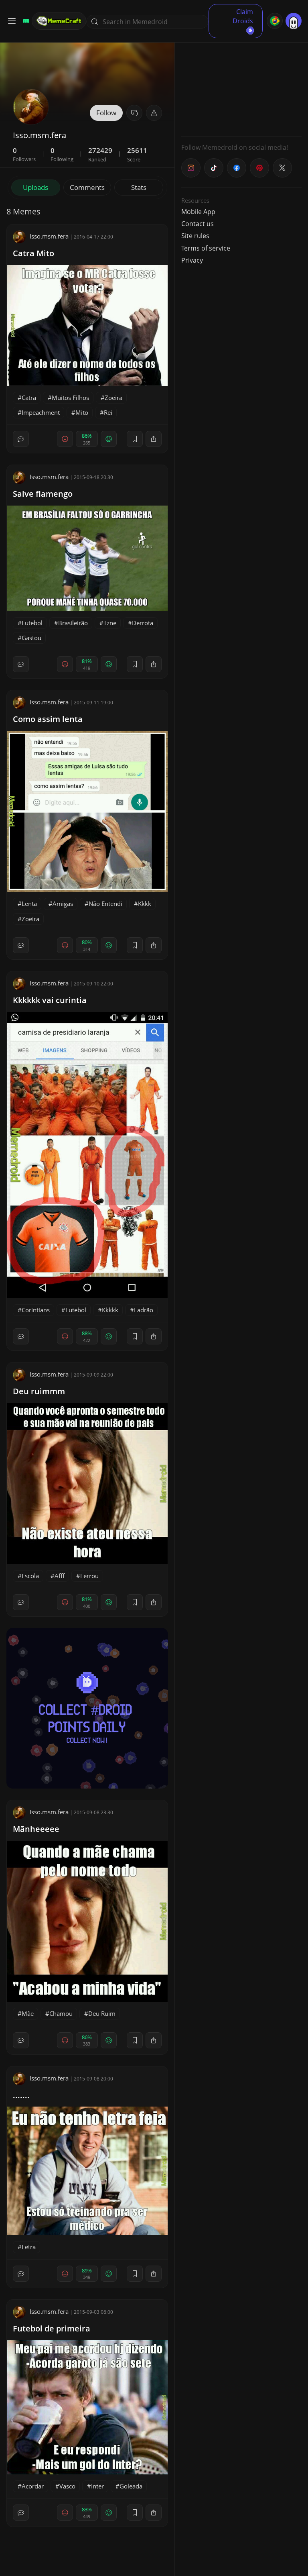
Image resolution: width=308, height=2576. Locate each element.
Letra (29, 2247)
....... (21, 2095)
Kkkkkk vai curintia (50, 1000)
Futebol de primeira (52, 2328)
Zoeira (113, 398)
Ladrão (144, 1310)
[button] (154, 113)
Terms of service (206, 248)
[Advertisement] (241, 80)
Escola (30, 1576)
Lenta (29, 904)
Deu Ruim (102, 2013)
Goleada (131, 2486)
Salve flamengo (43, 494)
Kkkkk (110, 1310)
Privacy (192, 260)
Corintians (36, 1310)
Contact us (198, 224)
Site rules (195, 236)
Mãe (28, 2013)
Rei (108, 412)
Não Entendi (105, 904)
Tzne (110, 623)
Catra (29, 398)
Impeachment (41, 412)
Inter (97, 2486)
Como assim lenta (48, 719)
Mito (82, 412)
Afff (60, 1576)
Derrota (143, 623)
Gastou (31, 638)
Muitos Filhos (70, 398)
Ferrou (89, 1576)
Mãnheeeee (36, 1829)
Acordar (33, 2486)
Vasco (67, 2486)
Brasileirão (73, 623)
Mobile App (198, 212)
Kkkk (145, 904)
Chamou (61, 2013)
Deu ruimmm (39, 1391)
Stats (139, 187)
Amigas (63, 904)
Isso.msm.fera (49, 236)
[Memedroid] (25, 21)
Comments (87, 187)
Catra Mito (33, 253)
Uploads (35, 187)
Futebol (32, 623)
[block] (154, 439)
